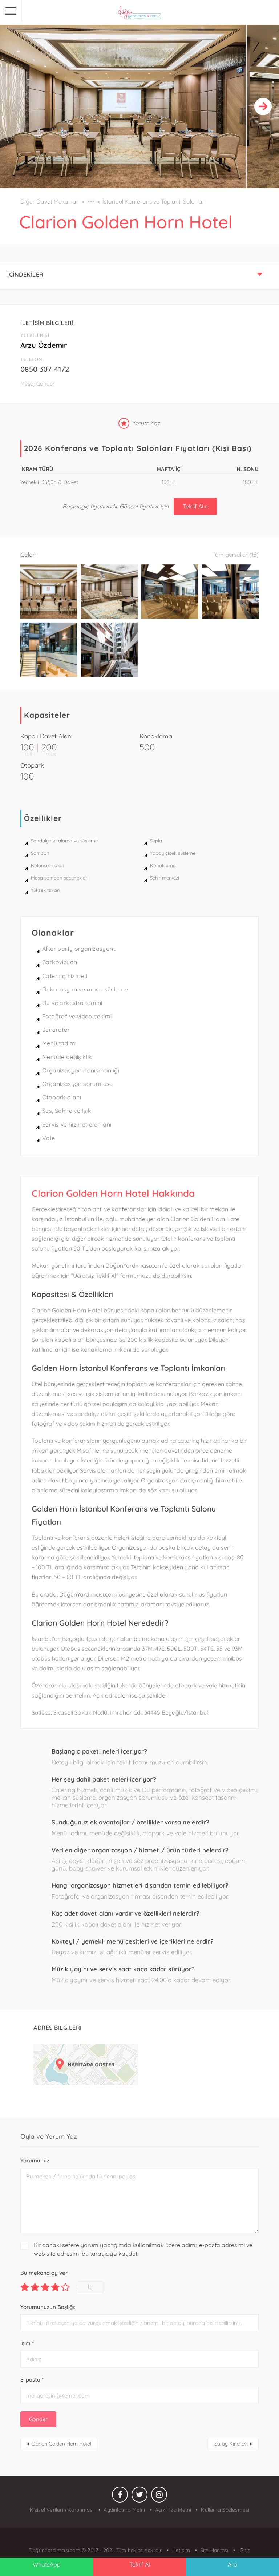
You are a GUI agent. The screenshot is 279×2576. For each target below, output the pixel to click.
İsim (27, 2343)
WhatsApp (47, 2564)
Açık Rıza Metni (173, 2510)
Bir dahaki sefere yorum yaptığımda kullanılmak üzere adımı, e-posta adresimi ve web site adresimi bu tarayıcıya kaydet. (143, 2249)
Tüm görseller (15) (235, 555)
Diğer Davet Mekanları (50, 201)
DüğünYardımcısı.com (55, 2550)
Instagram (159, 2496)
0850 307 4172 (45, 369)
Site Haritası (214, 2550)
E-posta (32, 2380)
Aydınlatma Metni (124, 2510)
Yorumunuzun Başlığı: (48, 2307)
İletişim (181, 2550)
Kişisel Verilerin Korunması (62, 2510)
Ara (232, 2564)
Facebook (120, 2496)
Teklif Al (140, 2564)
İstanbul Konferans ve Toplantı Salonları (154, 201)
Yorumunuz (35, 2160)
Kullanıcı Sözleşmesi (225, 2510)
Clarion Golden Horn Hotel (61, 2444)
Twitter (139, 2496)
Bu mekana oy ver (44, 2273)
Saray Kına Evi (231, 2444)
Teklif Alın (195, 506)
